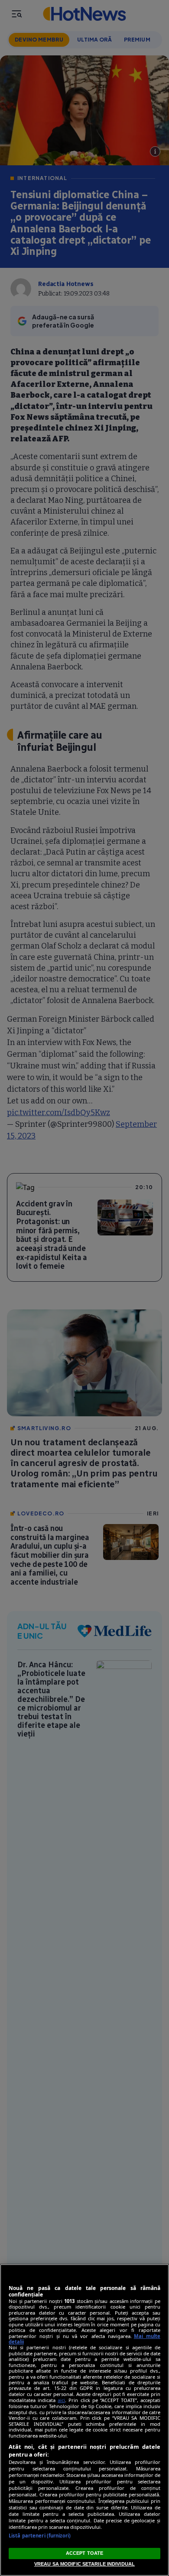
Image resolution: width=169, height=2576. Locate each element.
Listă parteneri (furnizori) (40, 2536)
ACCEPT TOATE (84, 2553)
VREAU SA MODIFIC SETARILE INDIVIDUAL (84, 2564)
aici (61, 2400)
